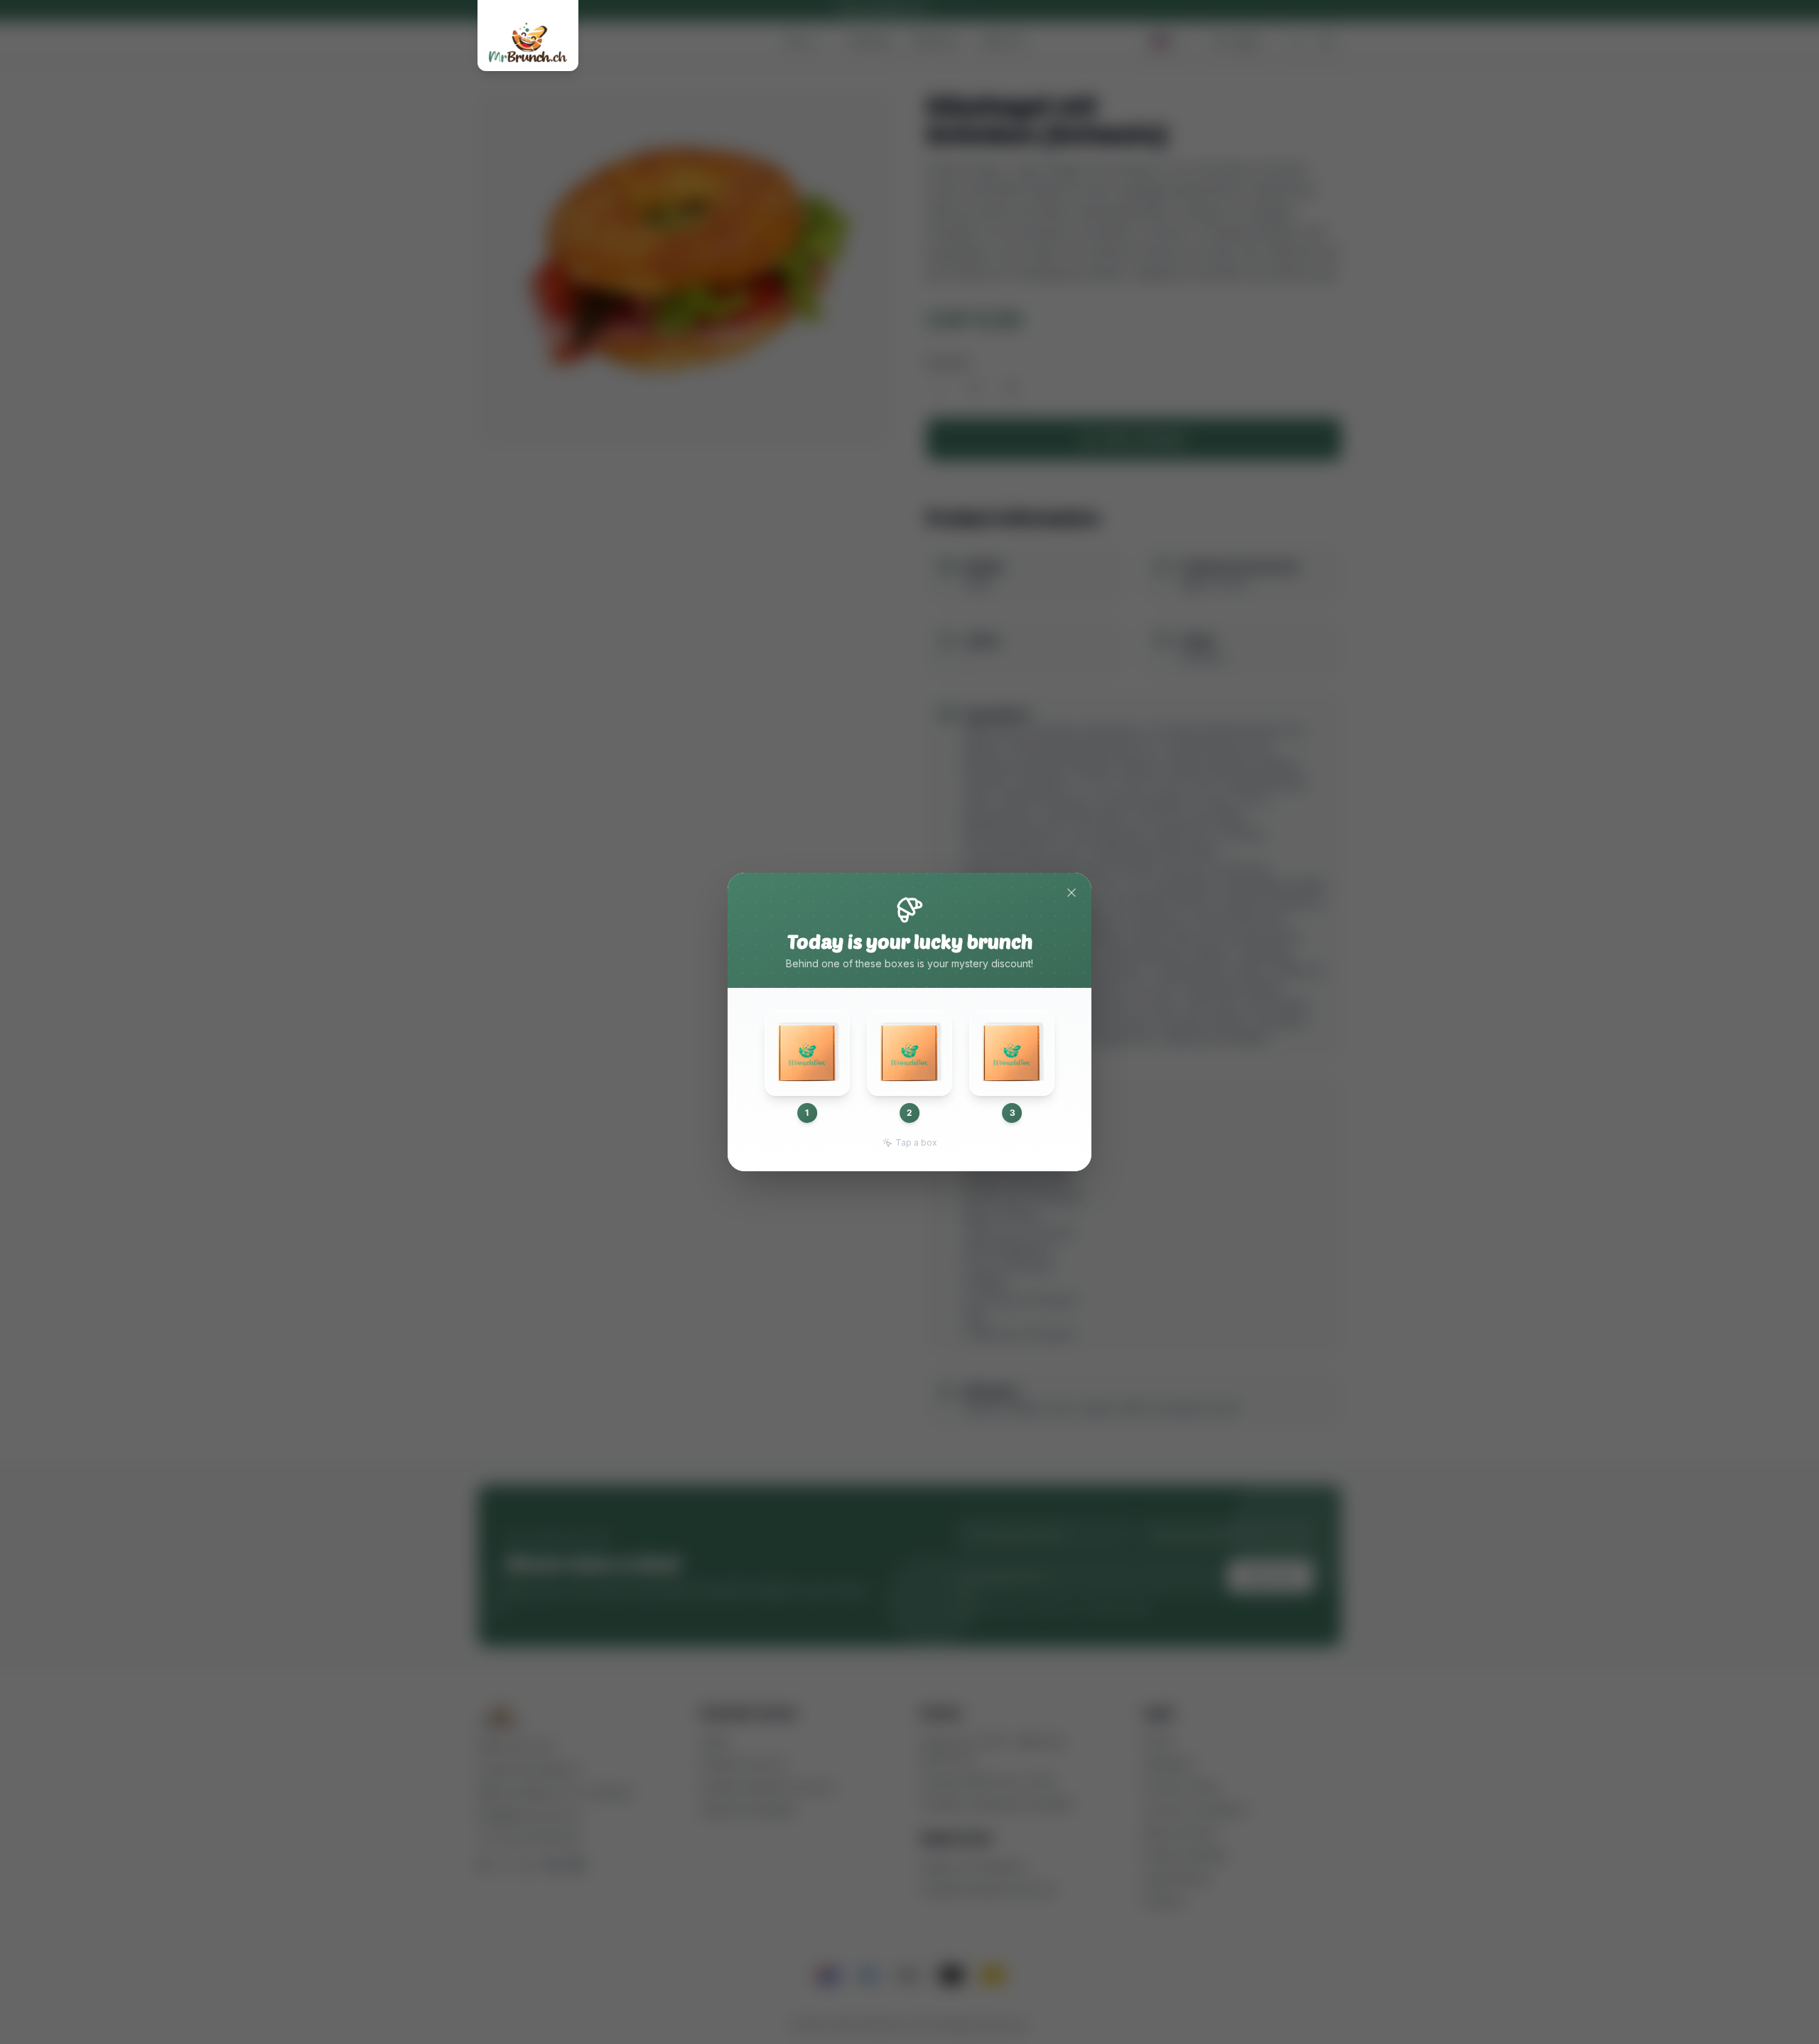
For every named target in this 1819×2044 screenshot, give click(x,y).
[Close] (1072, 893)
